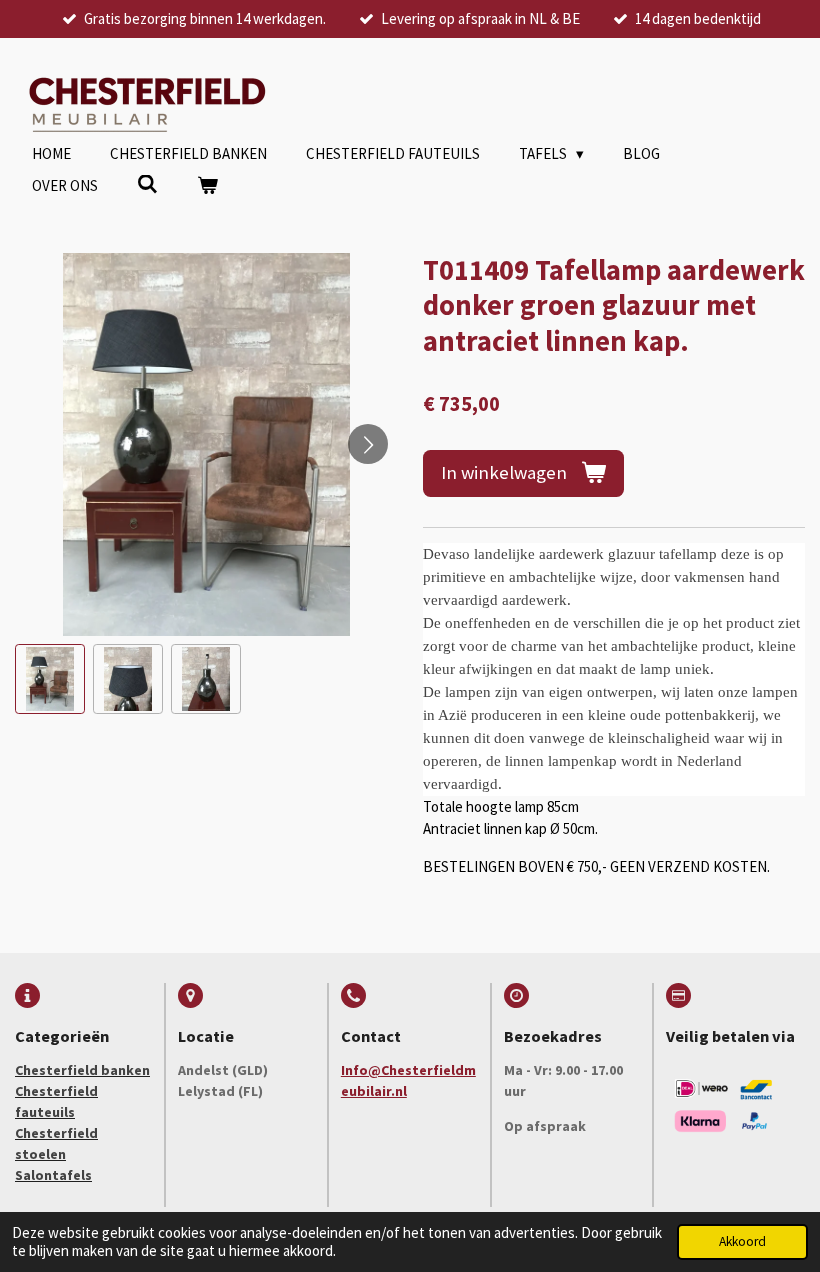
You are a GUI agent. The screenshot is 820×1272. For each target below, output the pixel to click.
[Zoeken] (147, 184)
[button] (50, 679)
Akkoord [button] (742, 1241)
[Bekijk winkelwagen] (207, 186)
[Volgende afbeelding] (368, 444)
